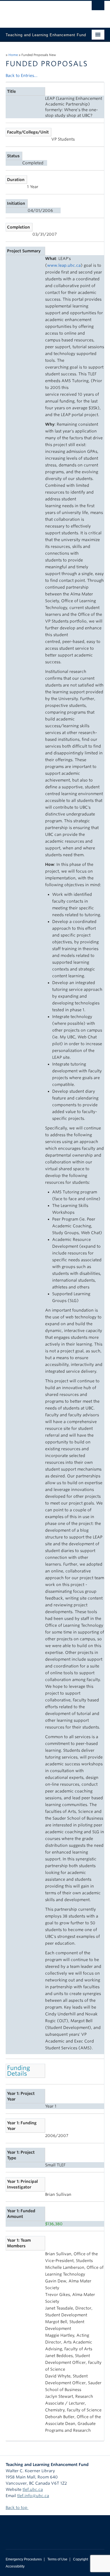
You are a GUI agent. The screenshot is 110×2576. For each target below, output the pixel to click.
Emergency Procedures (24, 2559)
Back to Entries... (22, 76)
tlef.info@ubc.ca (33, 2496)
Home (13, 55)
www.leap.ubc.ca (64, 265)
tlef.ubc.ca (33, 2489)
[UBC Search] (98, 7)
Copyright (81, 2559)
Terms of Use (57, 2559)
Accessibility (15, 2566)
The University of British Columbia (40, 12)
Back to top (17, 2508)
